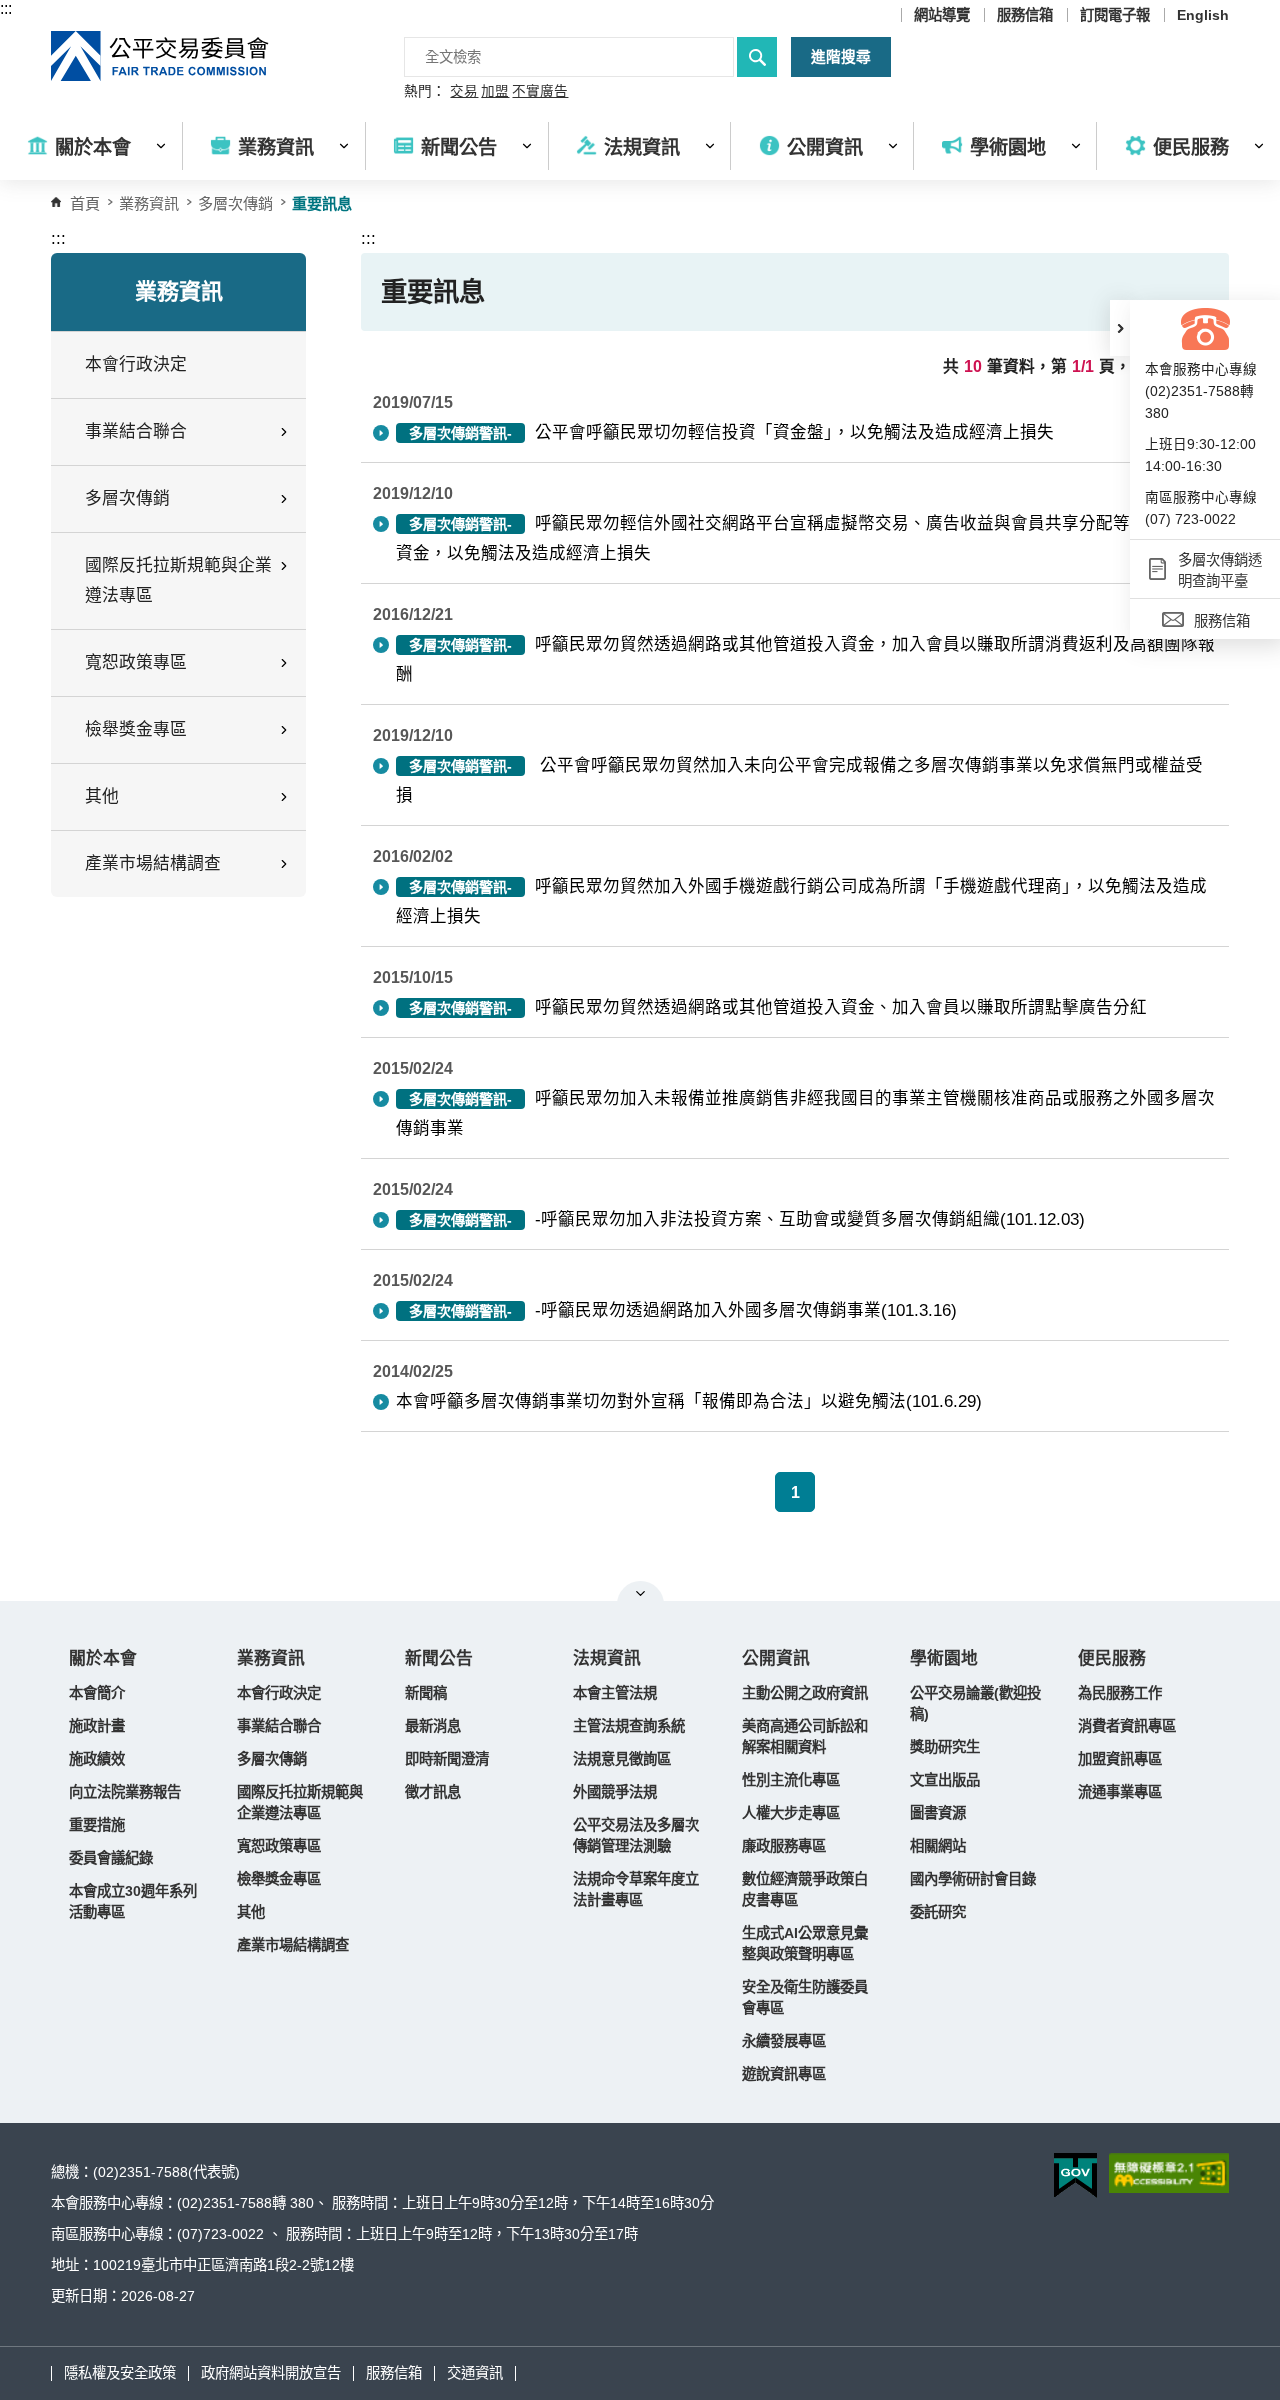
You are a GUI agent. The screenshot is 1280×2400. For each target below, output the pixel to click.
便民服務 (1112, 1658)
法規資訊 (607, 1658)
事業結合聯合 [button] (136, 431)
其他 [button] (102, 796)
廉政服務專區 (784, 1846)
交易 (464, 92)
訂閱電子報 (1115, 15)
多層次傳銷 (235, 203)
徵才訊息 (433, 1792)
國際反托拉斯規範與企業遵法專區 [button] (178, 580)
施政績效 (97, 1759)
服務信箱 (1025, 15)
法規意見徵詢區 (622, 1759)
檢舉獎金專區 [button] (136, 729)
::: (6, 8)
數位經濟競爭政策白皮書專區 (805, 1889)
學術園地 (944, 1658)
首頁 (85, 203)
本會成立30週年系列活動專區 (133, 1901)
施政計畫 (97, 1726)
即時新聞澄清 (447, 1759)
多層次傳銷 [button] (127, 498)
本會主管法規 (615, 1693)
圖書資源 (938, 1813)
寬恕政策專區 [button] (136, 662)
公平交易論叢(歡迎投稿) (975, 1703)
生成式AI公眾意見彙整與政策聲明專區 (805, 1943)
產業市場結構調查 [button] (153, 863)
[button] (1120, 328)
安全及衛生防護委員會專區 (805, 1997)
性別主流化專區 (791, 1780)
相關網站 (938, 1846)
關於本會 (103, 1658)
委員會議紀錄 (111, 1858)
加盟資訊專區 (1120, 1759)
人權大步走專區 (791, 1813)
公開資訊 (776, 1658)
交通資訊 (475, 2373)
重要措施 (97, 1825)
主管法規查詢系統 (629, 1726)
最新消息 (433, 1726)
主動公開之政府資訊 (805, 1693)
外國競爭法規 (615, 1792)
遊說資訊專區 (784, 2074)
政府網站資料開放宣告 (271, 2373)
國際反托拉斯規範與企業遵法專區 (300, 1802)
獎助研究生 (945, 1747)
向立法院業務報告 (125, 1792)
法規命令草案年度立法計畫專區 (636, 1889)
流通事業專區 (1120, 1792)
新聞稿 (426, 1693)
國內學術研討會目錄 (973, 1879)
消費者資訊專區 (1127, 1726)
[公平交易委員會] (161, 56)
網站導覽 (942, 15)
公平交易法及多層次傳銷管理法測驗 (636, 1835)
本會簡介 (97, 1693)
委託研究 (938, 1912)
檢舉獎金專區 (279, 1879)
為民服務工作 (1120, 1693)
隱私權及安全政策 (120, 2373)
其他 (251, 1912)
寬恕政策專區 (279, 1846)
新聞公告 (439, 1658)
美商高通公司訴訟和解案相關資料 (805, 1736)
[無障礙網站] (1169, 2173)
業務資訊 (271, 1658)
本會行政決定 (136, 364)
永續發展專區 (784, 2041)
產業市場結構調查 (293, 1945)
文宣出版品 (945, 1780)
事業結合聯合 (279, 1726)
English (1203, 15)
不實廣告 (540, 92)
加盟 (495, 92)
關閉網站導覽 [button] (640, 1593)
